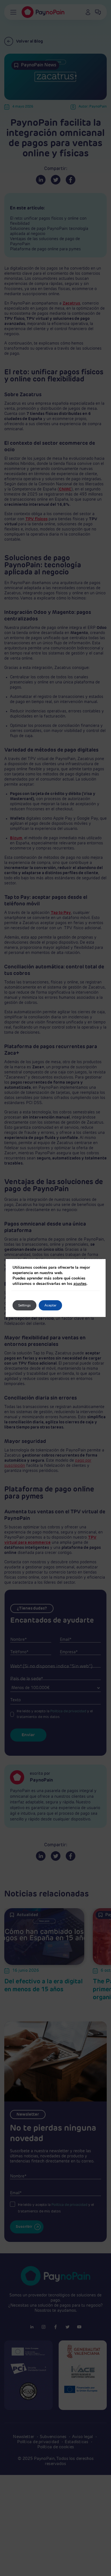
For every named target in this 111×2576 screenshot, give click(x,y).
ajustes (80, 1284)
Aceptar (50, 1305)
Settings (24, 1305)
